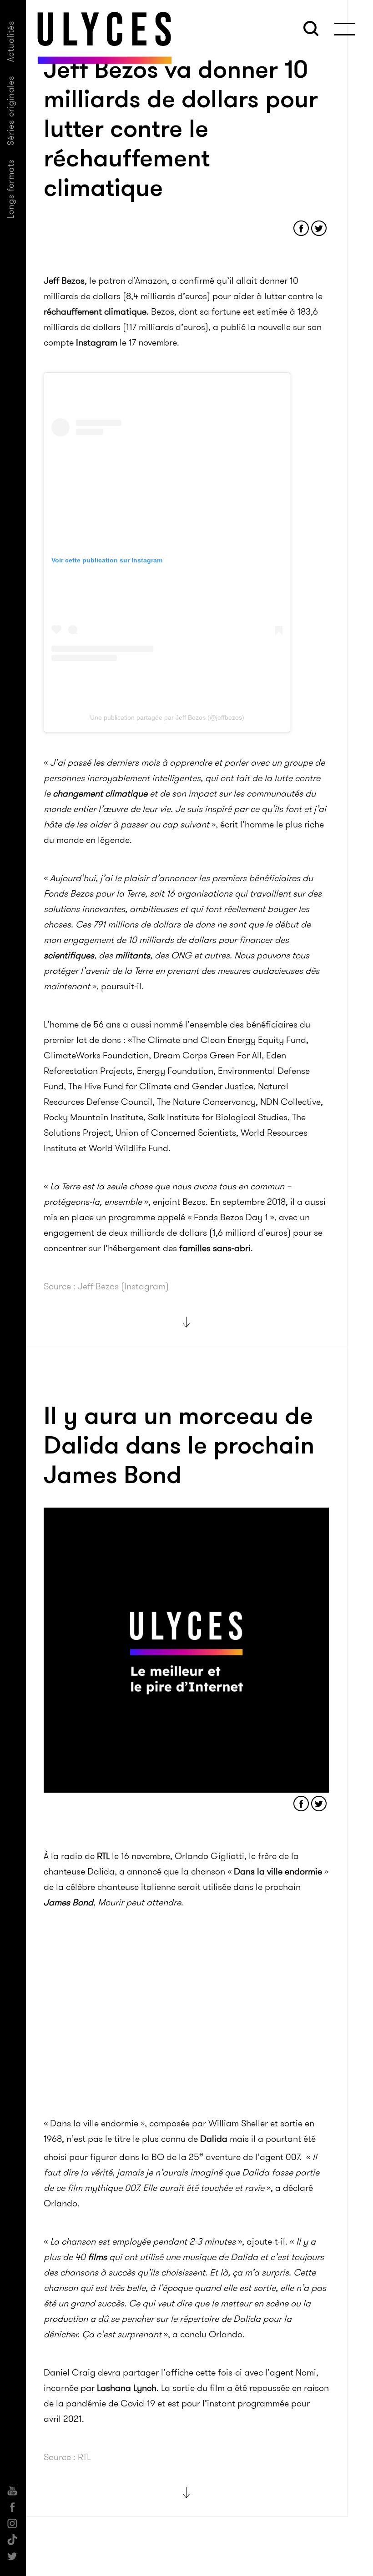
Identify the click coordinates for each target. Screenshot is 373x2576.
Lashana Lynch (127, 2388)
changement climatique (100, 793)
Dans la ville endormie (278, 1871)
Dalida (214, 2139)
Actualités (11, 41)
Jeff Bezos (64, 281)
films (97, 2257)
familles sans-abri (215, 1248)
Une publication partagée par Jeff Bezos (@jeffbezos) (167, 717)
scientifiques (69, 955)
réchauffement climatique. (96, 311)
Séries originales (11, 110)
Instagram (97, 342)
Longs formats (11, 189)
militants (133, 955)
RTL (103, 1856)
